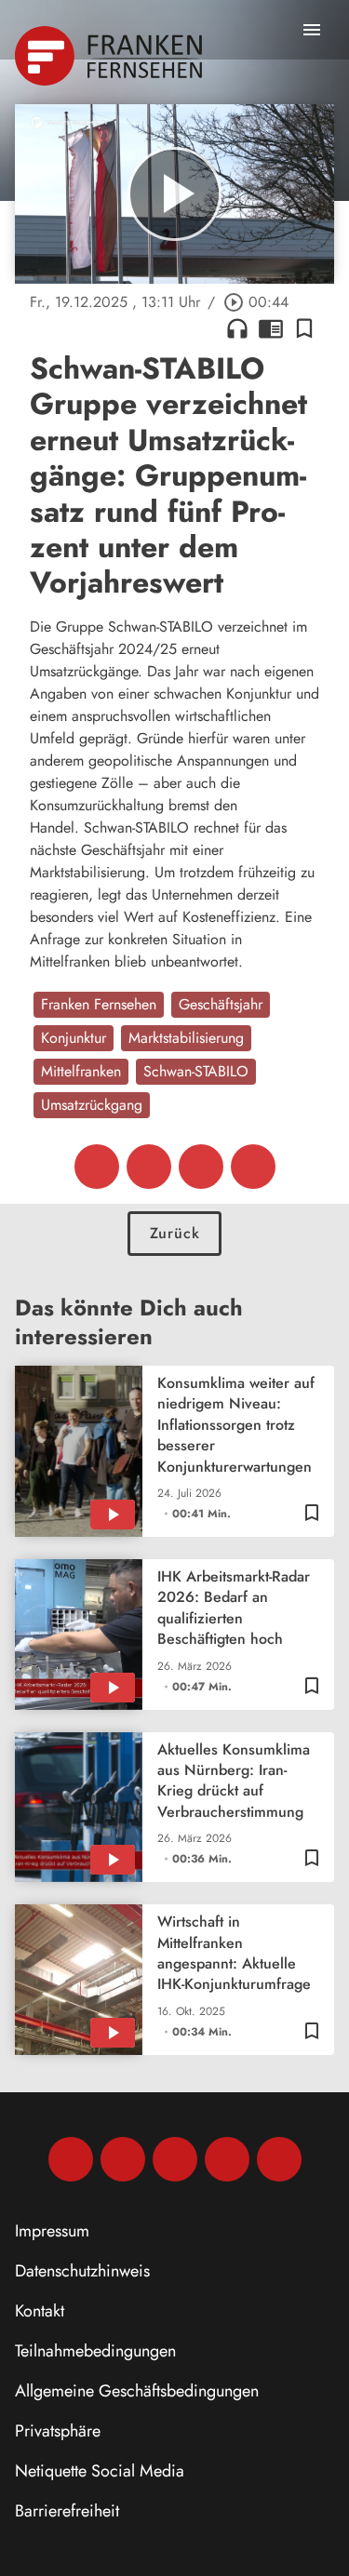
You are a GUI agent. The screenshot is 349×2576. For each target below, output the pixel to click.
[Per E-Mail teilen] (253, 1167)
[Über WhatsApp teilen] (201, 1167)
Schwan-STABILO (196, 1071)
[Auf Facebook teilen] (97, 1167)
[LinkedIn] (227, 2159)
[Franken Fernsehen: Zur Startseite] (110, 56)
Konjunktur (74, 1038)
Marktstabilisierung (186, 1038)
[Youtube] (175, 2159)
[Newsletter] (279, 2159)
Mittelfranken (81, 1071)
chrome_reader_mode (271, 328)
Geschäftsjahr (221, 1004)
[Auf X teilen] (149, 1167)
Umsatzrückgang (92, 1105)
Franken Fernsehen (99, 1004)
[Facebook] (71, 2159)
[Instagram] (123, 2159)
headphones (237, 328)
